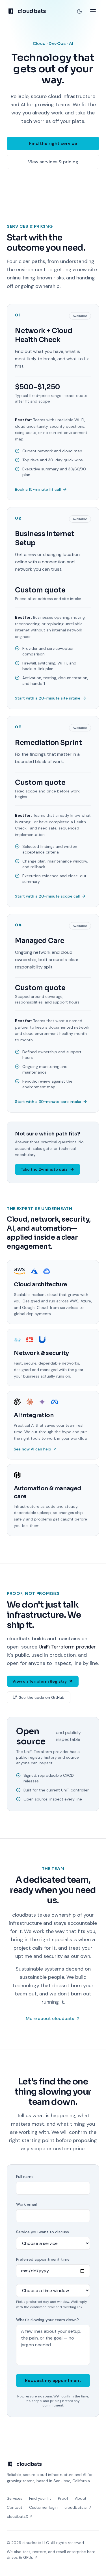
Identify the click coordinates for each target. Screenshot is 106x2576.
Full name (25, 2177)
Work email (26, 2204)
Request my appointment (53, 2380)
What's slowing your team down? (47, 2320)
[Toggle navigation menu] (93, 11)
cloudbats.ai (78, 2507)
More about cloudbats (50, 2018)
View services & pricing (53, 162)
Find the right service (53, 143)
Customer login (43, 2507)
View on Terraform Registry (40, 1681)
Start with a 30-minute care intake (48, 1102)
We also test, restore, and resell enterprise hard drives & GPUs (51, 2555)
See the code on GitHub (42, 1697)
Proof (63, 2498)
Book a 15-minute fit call (38, 489)
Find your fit (40, 2498)
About (81, 2498)
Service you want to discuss (43, 2232)
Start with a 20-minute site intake (48, 698)
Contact (15, 2507)
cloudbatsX (20, 2516)
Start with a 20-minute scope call (47, 896)
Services (15, 2498)
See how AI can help (33, 1449)
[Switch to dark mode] (79, 11)
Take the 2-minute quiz (44, 1169)
